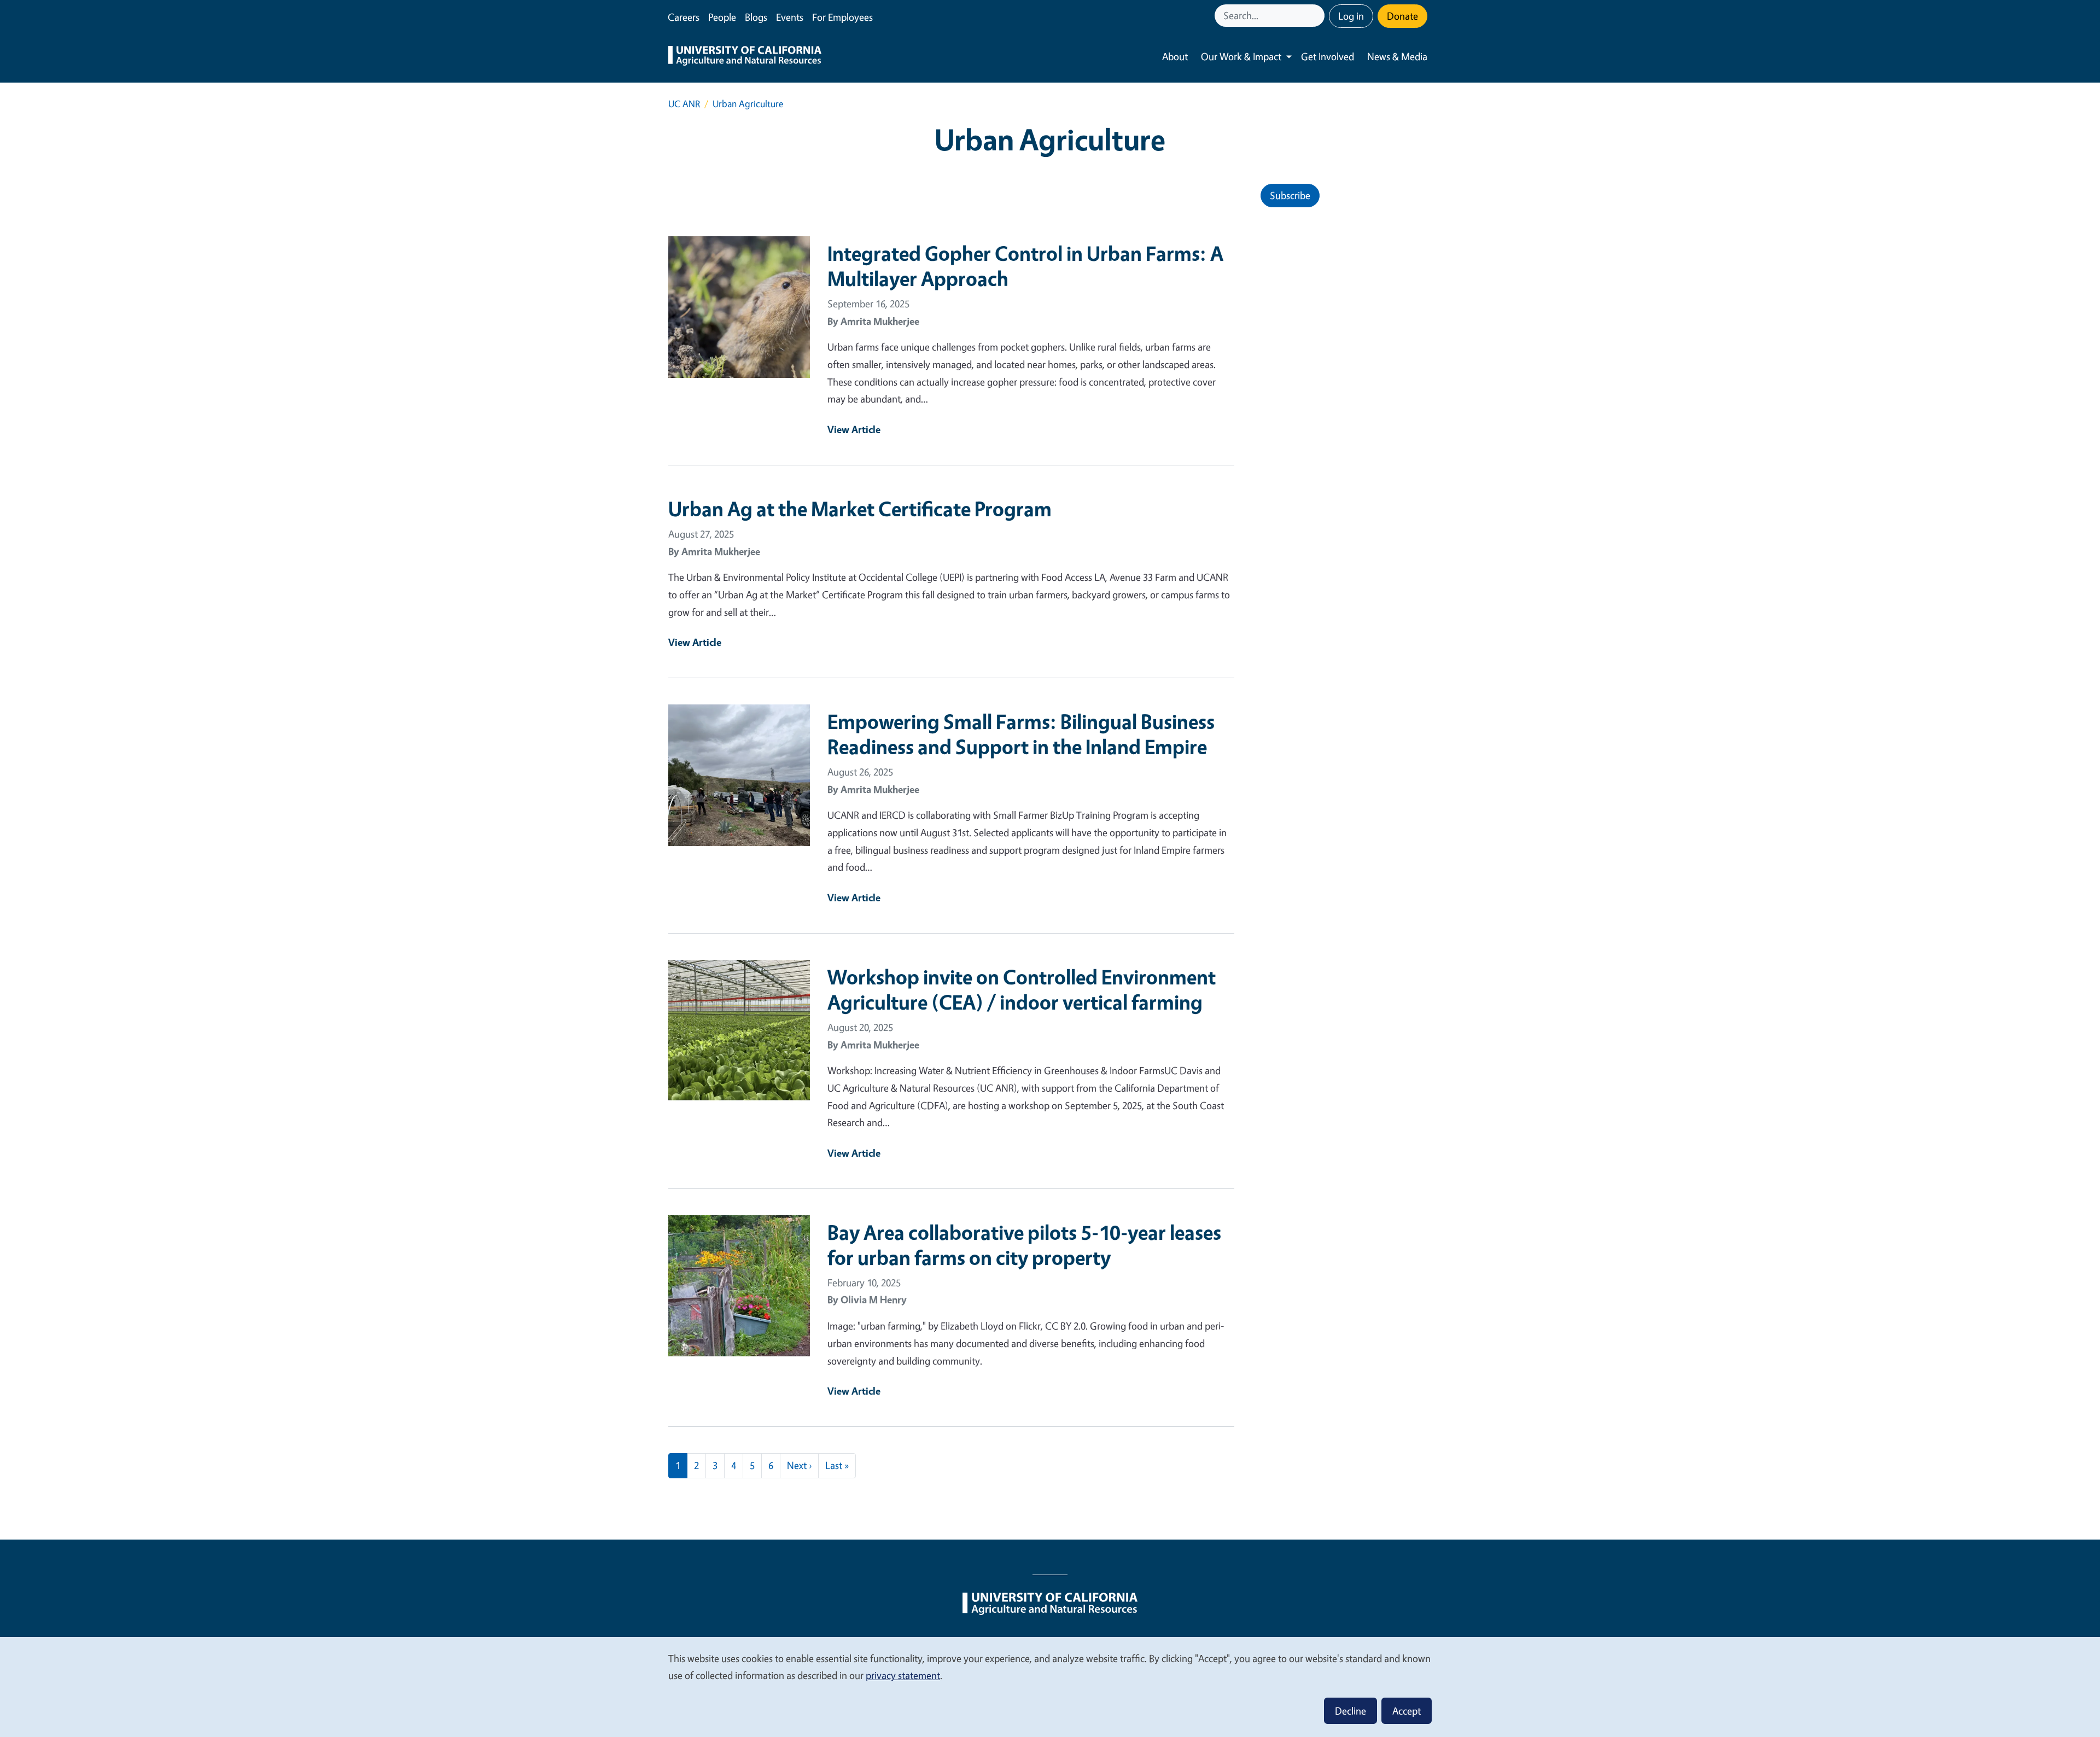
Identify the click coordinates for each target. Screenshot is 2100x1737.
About (1175, 56)
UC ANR (684, 104)
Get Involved (1328, 56)
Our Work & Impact (1241, 56)
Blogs (756, 17)
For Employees (842, 17)
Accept (1407, 1711)
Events (790, 17)
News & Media (1397, 56)
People (722, 17)
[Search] (1317, 16)
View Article (854, 429)
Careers (684, 17)
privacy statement (903, 1675)
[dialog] (1050, 1686)
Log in (1351, 16)
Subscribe (1290, 195)
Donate (1402, 16)
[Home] (745, 57)
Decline (1351, 1711)
